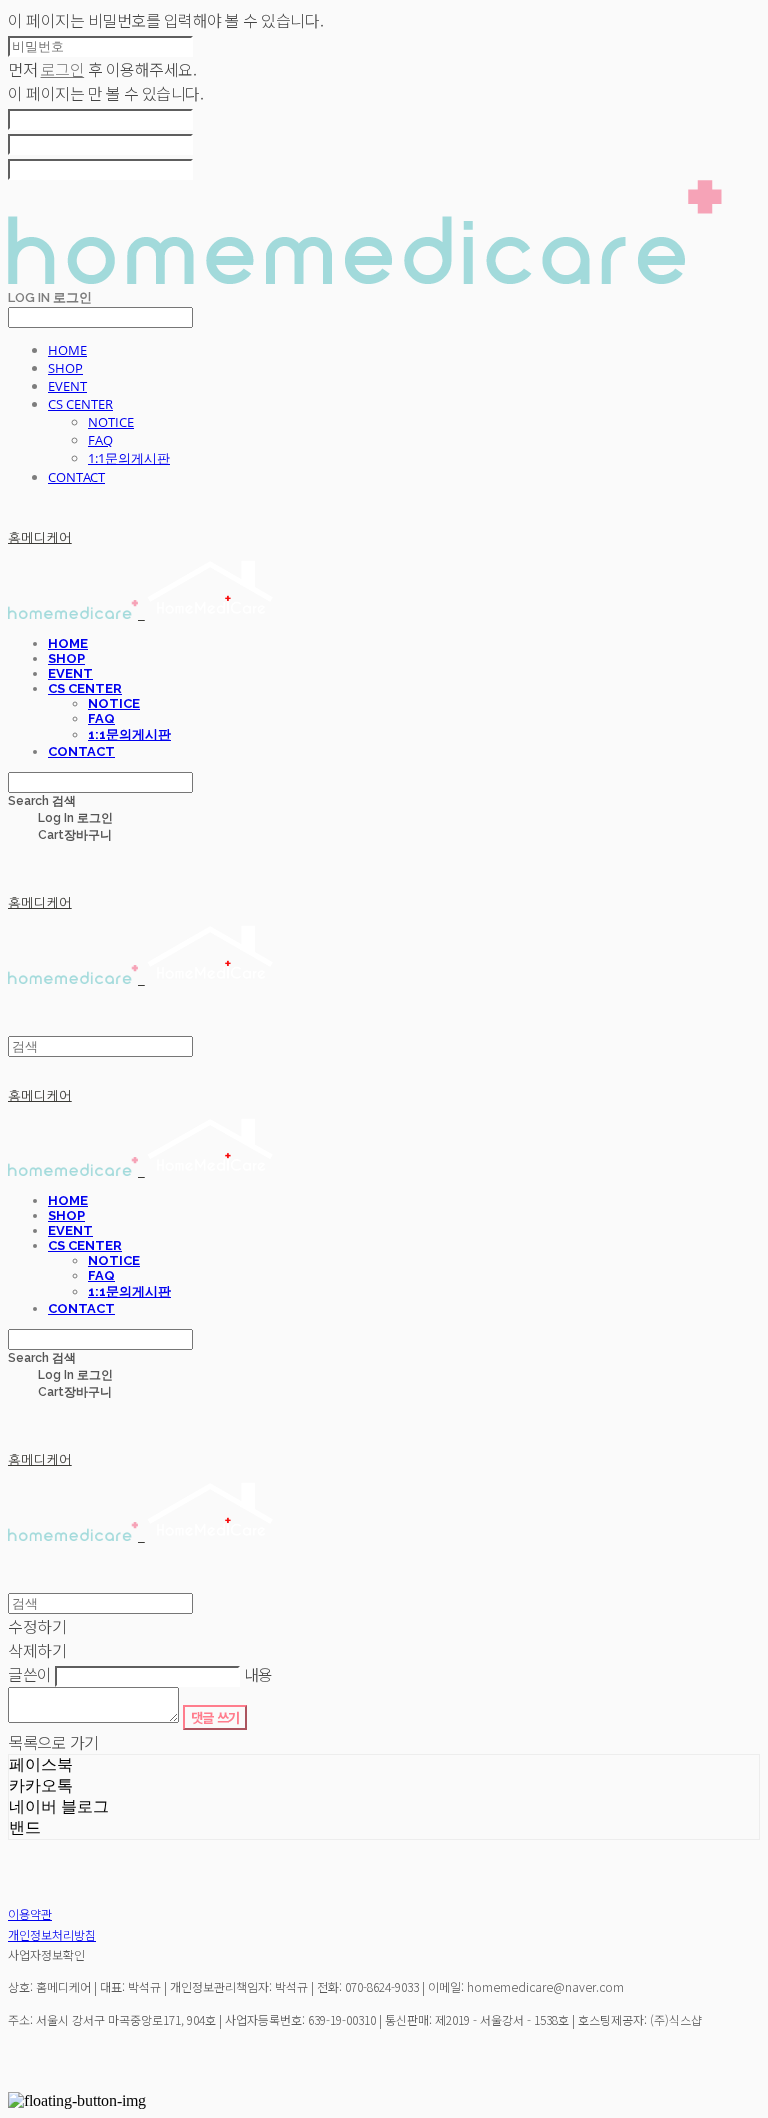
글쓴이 (30, 1674)
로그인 (63, 69)
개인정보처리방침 (52, 1934)
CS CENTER (80, 404)
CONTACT (76, 477)
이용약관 (30, 1913)
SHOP (65, 368)
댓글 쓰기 (215, 1717)
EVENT (67, 386)
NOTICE (111, 422)
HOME (67, 350)
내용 (258, 1674)
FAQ (100, 440)
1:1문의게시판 (129, 458)
